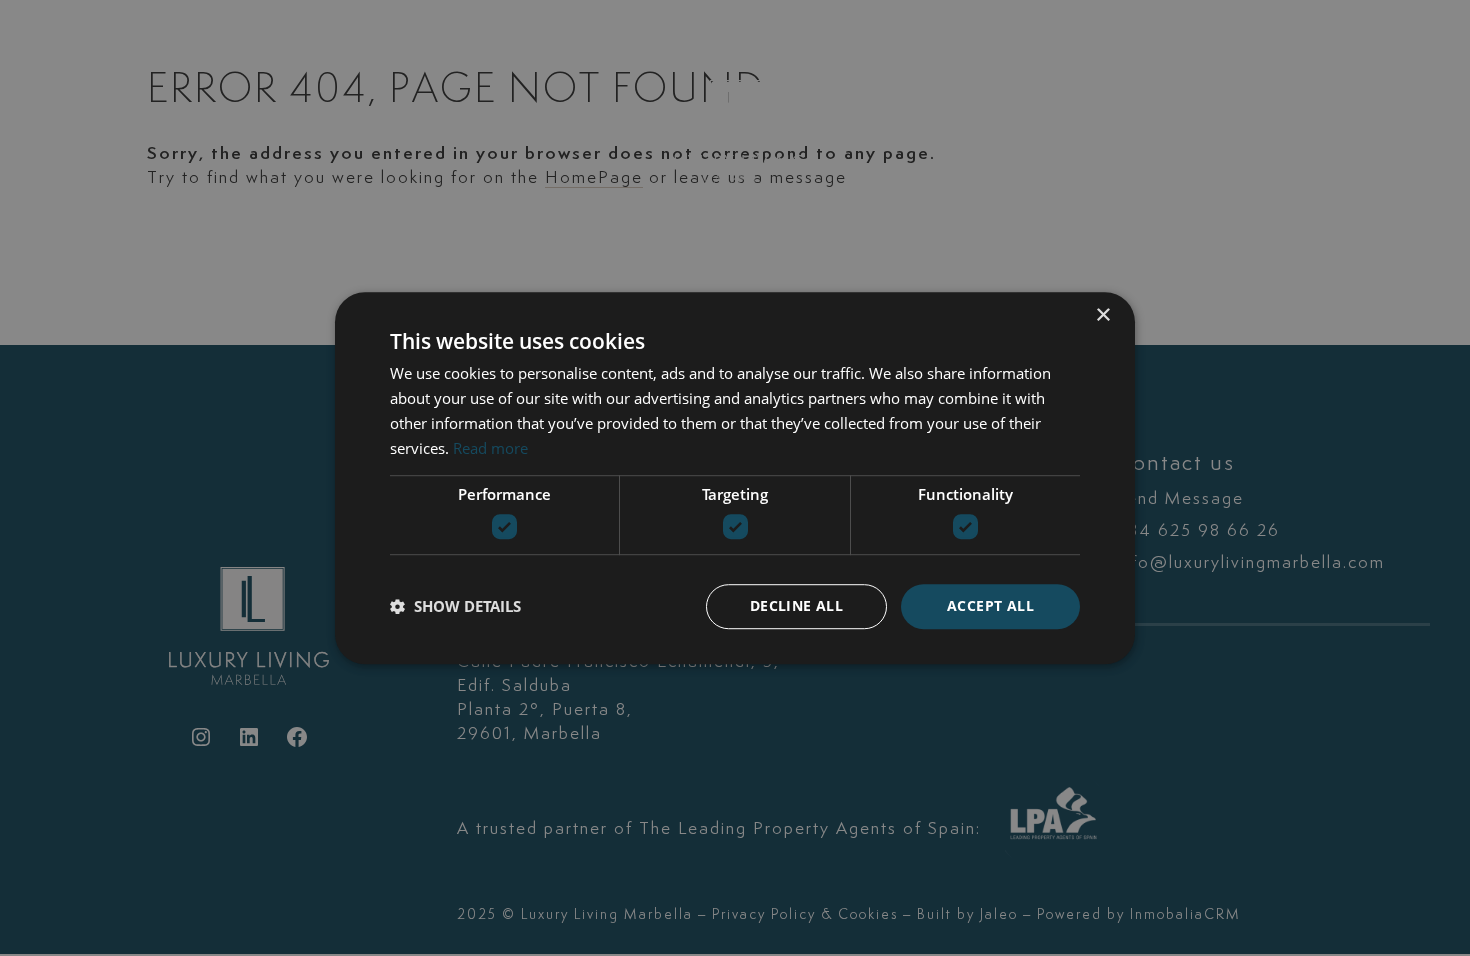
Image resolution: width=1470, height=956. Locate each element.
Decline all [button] (796, 605)
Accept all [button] (990, 605)
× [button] (1102, 315)
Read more (490, 448)
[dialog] (735, 478)
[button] (455, 606)
